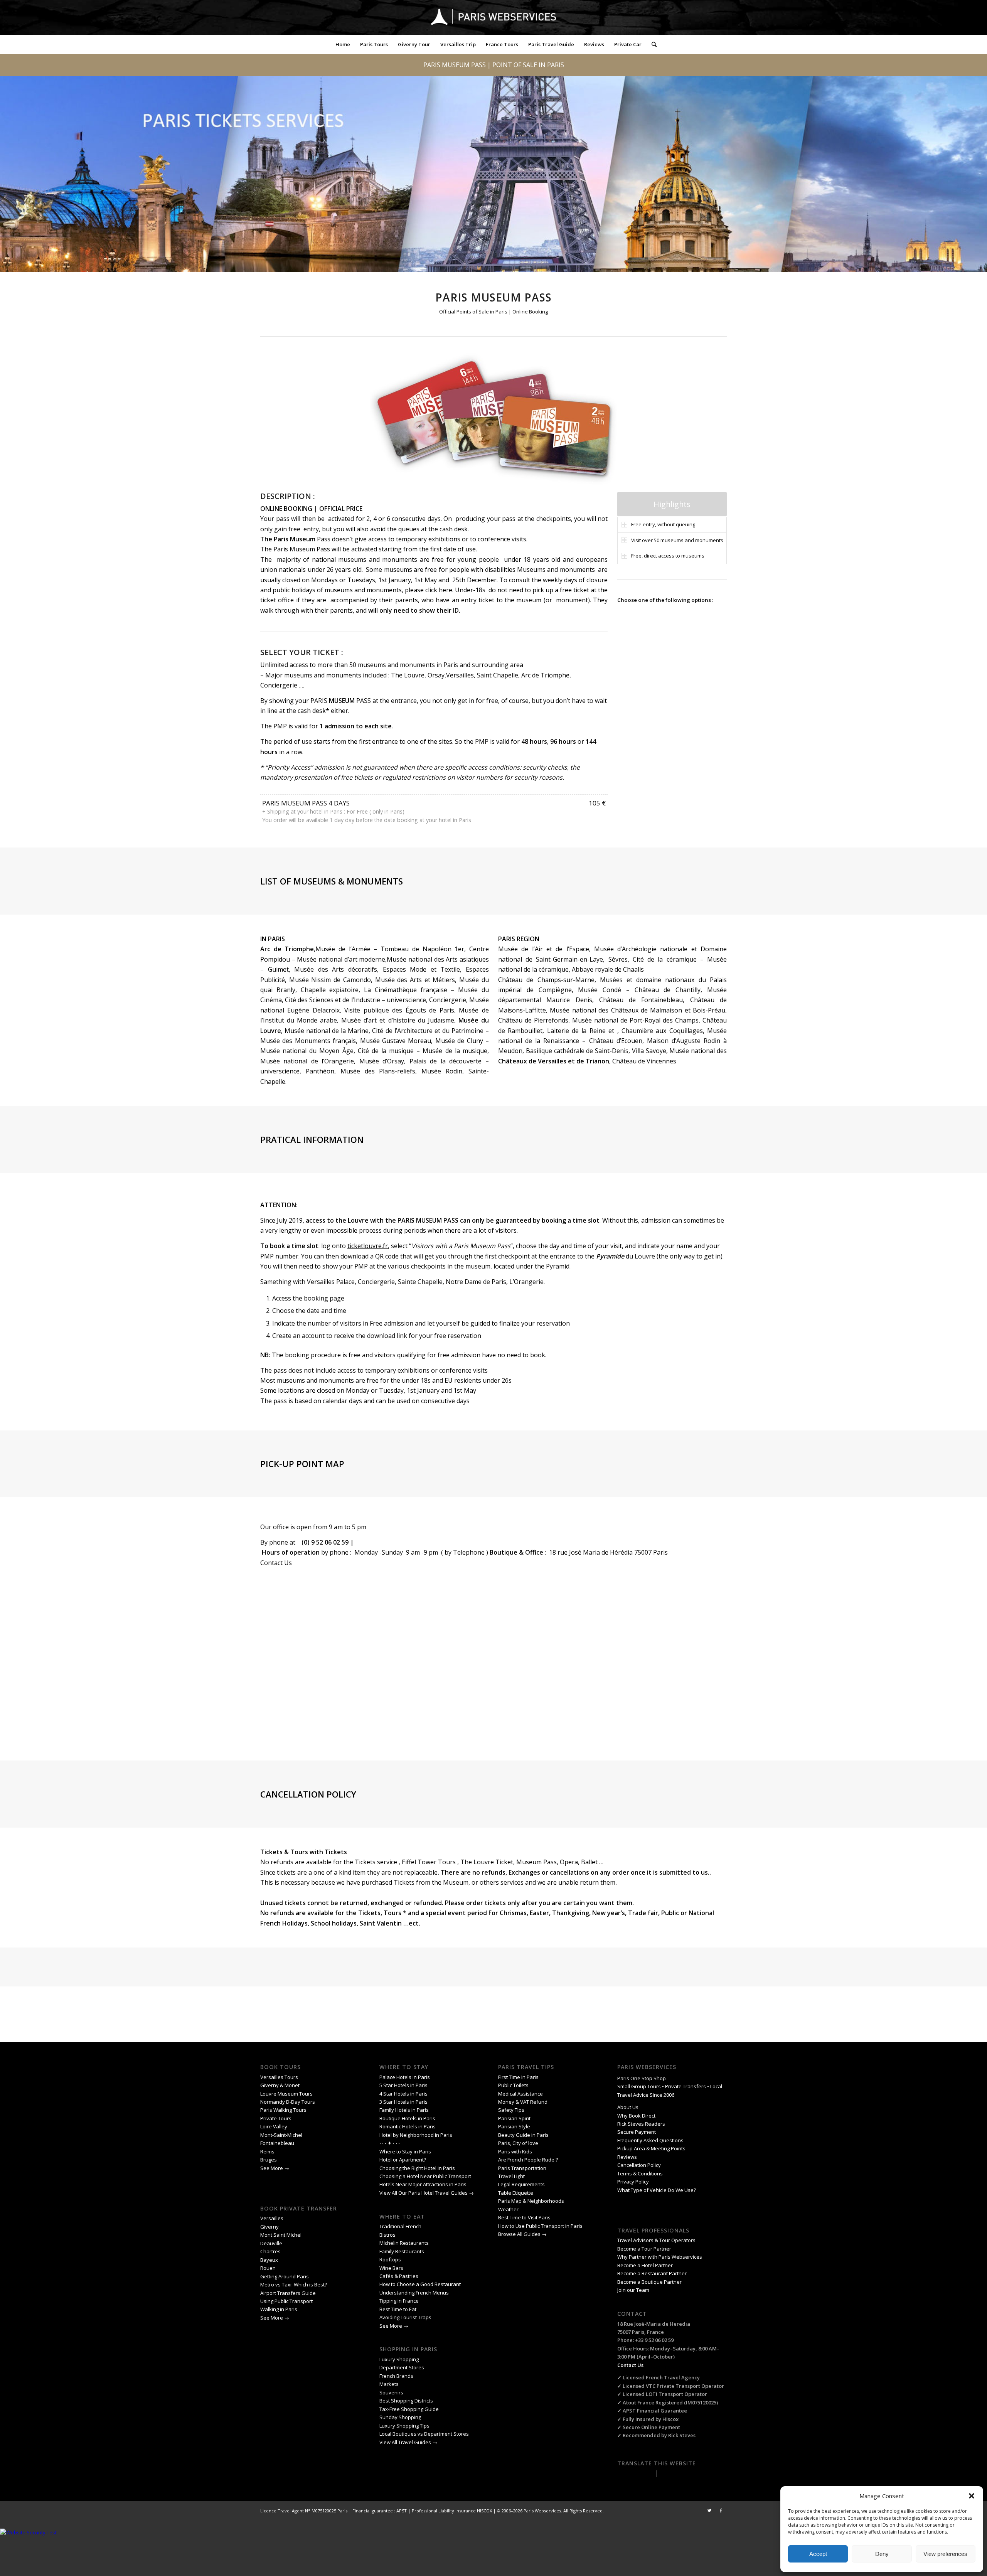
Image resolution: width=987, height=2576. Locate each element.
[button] (972, 2496)
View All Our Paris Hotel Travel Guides (424, 2193)
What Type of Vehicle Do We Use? (657, 2190)
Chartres (270, 2251)
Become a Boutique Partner (649, 2282)
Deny (882, 2554)
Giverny (270, 2227)
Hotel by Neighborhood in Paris (416, 2135)
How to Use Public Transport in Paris (540, 2226)
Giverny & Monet (280, 2085)
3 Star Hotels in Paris (403, 2102)
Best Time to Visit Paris (524, 2217)
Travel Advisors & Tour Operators (656, 2240)
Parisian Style (514, 2126)
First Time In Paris (519, 2077)
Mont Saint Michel (281, 2235)
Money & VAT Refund (523, 2102)
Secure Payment (637, 2132)
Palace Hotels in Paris (405, 2077)
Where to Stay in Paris (406, 2151)
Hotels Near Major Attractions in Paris (423, 2184)
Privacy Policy (634, 2182)
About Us (628, 2107)
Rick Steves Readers (641, 2124)
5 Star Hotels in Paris (403, 2085)
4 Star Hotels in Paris (403, 2094)
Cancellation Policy (640, 2165)
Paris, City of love (518, 2143)
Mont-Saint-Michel (281, 2135)
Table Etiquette (516, 2193)
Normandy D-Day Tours (288, 2102)
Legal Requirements (521, 2184)
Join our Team (633, 2290)
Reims (267, 2151)
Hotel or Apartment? (403, 2160)
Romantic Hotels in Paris (408, 2126)
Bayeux (270, 2260)
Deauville (272, 2243)
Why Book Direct (636, 2116)
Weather (508, 2209)
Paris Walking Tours (283, 2110)
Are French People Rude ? (528, 2160)
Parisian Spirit (514, 2118)
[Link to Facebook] (721, 2510)
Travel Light (511, 2176)
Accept (818, 2554)
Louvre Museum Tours (286, 2094)
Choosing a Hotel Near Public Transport (425, 2176)
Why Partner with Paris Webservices (660, 2257)
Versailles (272, 2218)
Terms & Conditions (640, 2173)
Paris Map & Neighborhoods (531, 2201)
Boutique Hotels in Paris (407, 2118)
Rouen (268, 2268)
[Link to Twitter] (709, 2510)
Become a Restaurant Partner (652, 2273)
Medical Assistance (520, 2094)
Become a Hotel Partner (645, 2265)
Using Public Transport (286, 2301)
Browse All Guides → (522, 2234)
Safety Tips (511, 2110)
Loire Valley (274, 2126)
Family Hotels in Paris (404, 2110)
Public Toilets (513, 2085)
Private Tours (276, 2118)
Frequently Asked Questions (651, 2140)
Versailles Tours (279, 2077)
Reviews (627, 2157)
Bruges (269, 2160)
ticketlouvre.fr (368, 1246)
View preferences (945, 2554)
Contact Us (276, 1563)
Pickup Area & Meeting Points (651, 2148)
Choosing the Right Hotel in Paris (417, 2168)
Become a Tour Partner (644, 2249)
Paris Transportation (522, 2168)
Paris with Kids (515, 2151)
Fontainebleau (277, 2143)
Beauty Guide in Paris (523, 2135)
